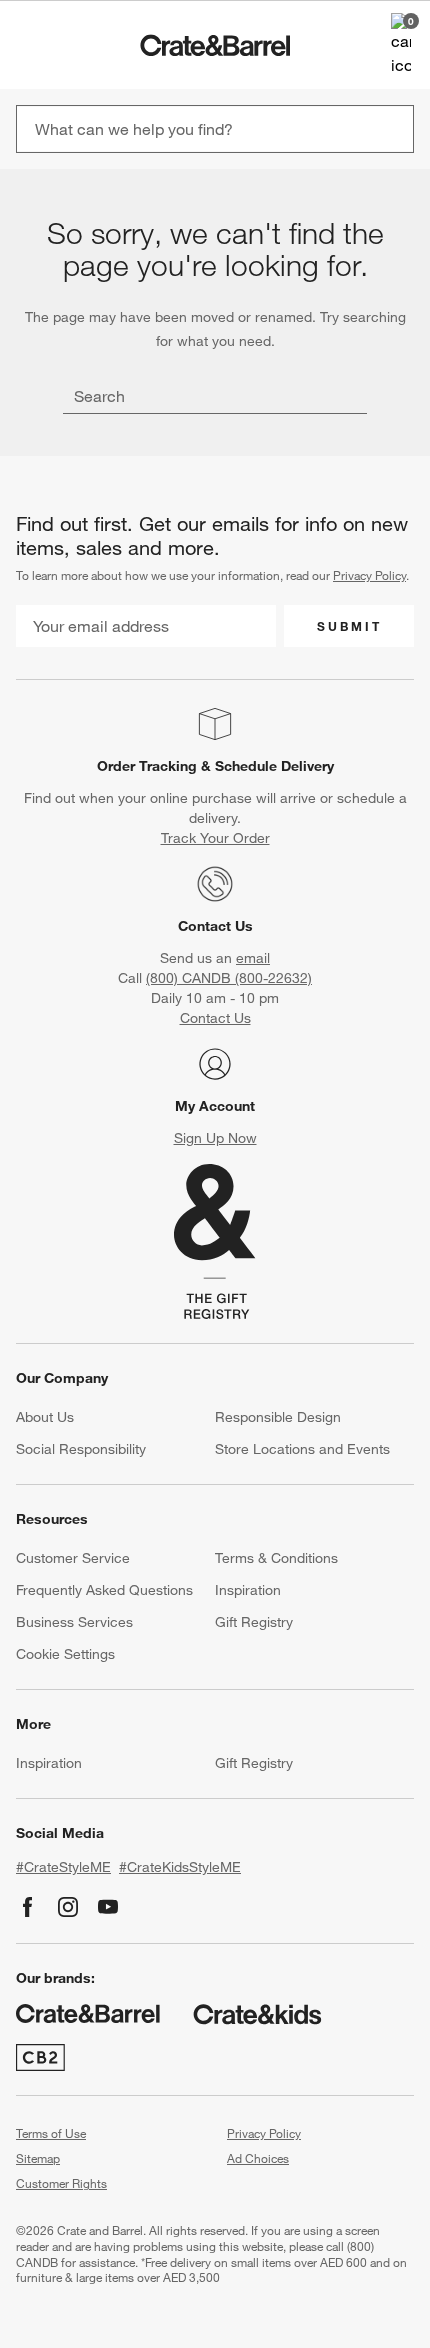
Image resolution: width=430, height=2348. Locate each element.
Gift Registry (254, 1622)
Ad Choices (258, 2158)
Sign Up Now (215, 1138)
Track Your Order (215, 838)
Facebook (28, 1907)
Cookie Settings (65, 1654)
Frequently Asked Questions (104, 1590)
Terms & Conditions (276, 1558)
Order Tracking (147, 766)
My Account (215, 1106)
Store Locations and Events (302, 1449)
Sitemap (38, 2158)
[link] (73, 45)
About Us (45, 1417)
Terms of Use (51, 2133)
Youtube (108, 1907)
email (253, 958)
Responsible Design (278, 1417)
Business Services (74, 1622)
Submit (349, 626)
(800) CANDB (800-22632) (229, 978)
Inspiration (248, 1590)
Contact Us (215, 926)
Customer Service (73, 1558)
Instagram (68, 1907)
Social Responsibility (81, 1449)
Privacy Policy (369, 575)
